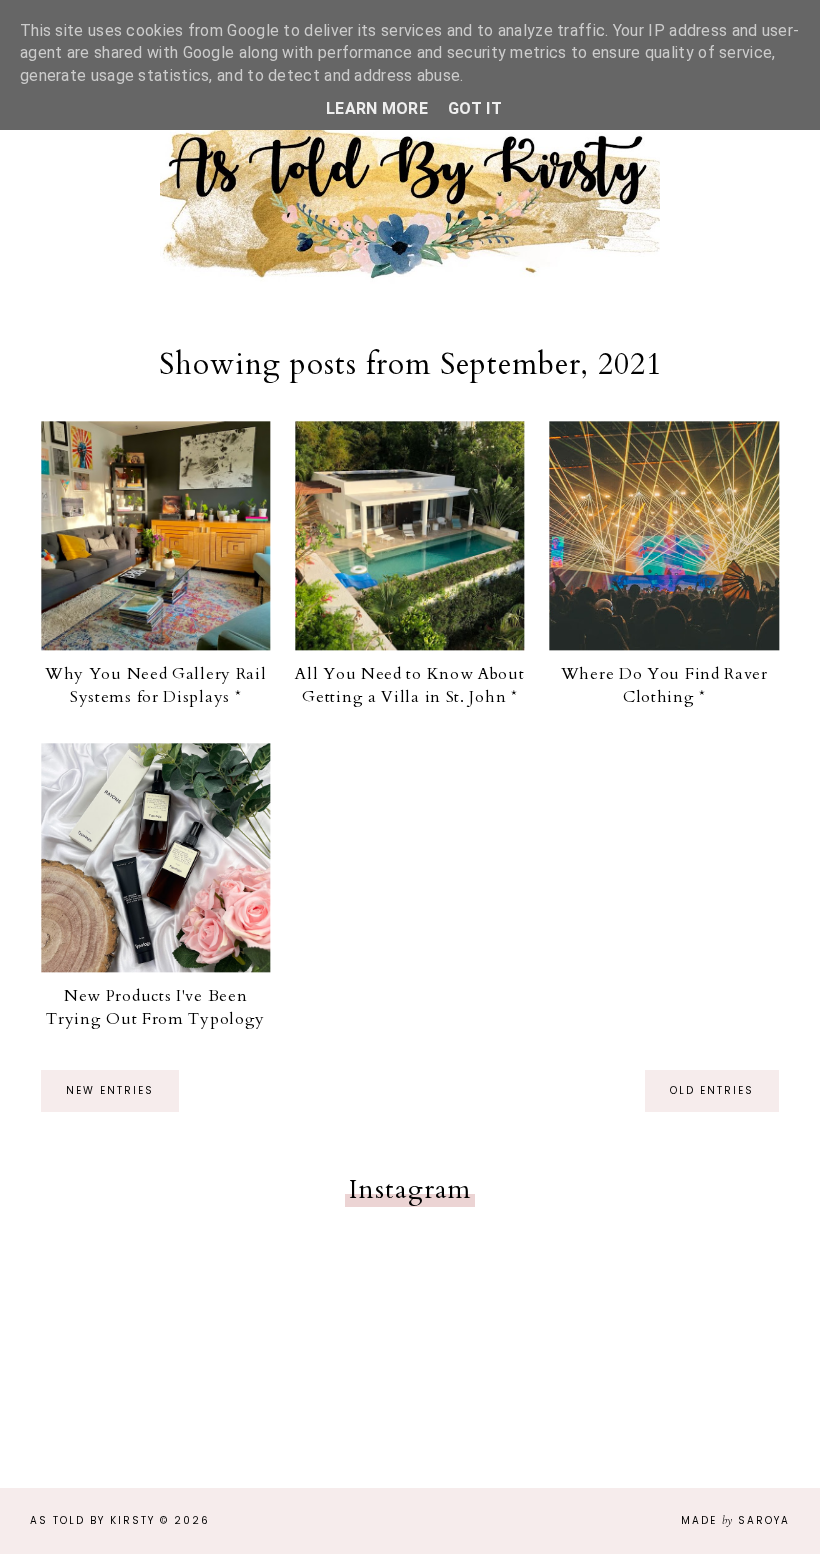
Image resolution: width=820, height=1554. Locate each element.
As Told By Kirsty (92, 1520)
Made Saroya (735, 1520)
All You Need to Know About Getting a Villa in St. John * (409, 685)
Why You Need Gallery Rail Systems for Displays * (156, 685)
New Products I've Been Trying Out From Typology (155, 1007)
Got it (475, 108)
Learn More (377, 108)
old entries (712, 1090)
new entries (110, 1090)
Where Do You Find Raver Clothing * (664, 685)
